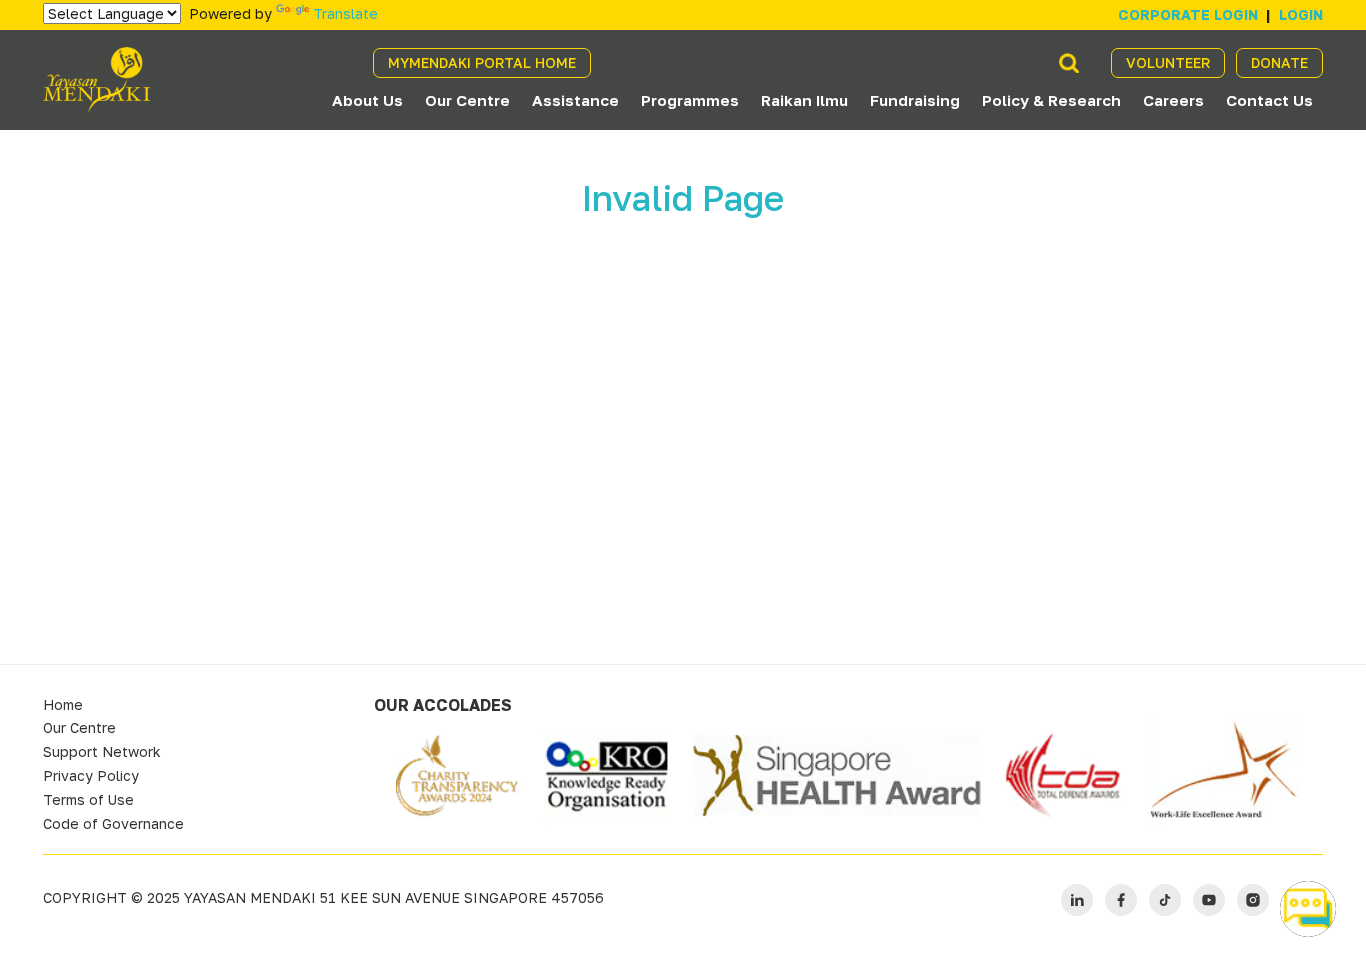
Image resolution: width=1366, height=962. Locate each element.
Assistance (575, 100)
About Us (367, 100)
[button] (1308, 909)
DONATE (1279, 62)
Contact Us (1269, 100)
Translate (345, 13)
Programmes (690, 100)
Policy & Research (1051, 100)
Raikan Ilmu (804, 100)
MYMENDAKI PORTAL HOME (482, 62)
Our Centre (467, 100)
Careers (1173, 100)
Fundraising (915, 100)
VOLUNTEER (1168, 62)
